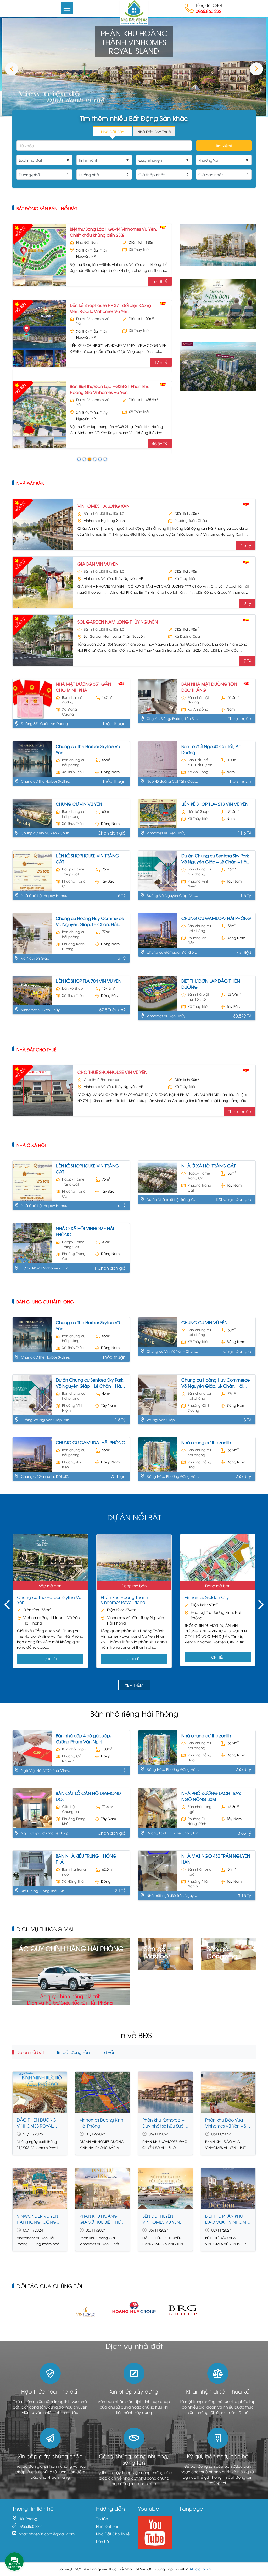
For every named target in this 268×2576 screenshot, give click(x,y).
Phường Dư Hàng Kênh (197, 1821)
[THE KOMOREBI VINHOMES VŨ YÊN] (218, 303)
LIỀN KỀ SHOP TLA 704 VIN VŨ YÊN (89, 981)
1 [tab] (79, 459)
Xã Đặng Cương (69, 712)
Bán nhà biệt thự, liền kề (94, 245)
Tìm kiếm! (224, 146)
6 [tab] (105, 459)
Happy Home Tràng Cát (73, 872)
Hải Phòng (28, 2518)
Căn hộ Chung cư (70, 1809)
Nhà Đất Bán (30, 483)
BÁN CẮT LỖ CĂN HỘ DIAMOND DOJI (88, 1796)
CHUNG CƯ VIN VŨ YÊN (79, 804)
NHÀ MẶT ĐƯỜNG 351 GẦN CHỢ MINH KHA (83, 687)
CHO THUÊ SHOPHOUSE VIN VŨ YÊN (112, 1072)
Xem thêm (134, 1685)
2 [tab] (84, 459)
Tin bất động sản (73, 2052)
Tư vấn (109, 2052)
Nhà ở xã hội (31, 1145)
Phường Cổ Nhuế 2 (72, 1758)
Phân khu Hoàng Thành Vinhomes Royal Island (124, 1600)
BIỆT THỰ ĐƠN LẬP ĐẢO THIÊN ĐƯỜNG (211, 984)
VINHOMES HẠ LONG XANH (105, 506)
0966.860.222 (209, 11)
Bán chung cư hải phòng (74, 762)
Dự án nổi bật (30, 2052)
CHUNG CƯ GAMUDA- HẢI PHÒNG (216, 918)
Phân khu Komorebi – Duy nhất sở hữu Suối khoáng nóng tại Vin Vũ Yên (163, 2123)
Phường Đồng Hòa (199, 1464)
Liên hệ (102, 2541)
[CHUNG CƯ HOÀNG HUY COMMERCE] (218, 366)
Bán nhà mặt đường (73, 700)
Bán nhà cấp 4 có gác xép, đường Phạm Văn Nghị (83, 1738)
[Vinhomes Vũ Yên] (218, 244)
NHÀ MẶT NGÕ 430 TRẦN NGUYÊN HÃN (216, 1859)
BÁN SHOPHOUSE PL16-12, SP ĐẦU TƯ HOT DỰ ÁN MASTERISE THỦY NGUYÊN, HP (111, 394)
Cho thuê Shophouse (101, 1079)
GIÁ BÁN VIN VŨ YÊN (98, 564)
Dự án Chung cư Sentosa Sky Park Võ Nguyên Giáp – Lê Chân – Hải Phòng (215, 859)
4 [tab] (95, 459)
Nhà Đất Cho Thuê (37, 1049)
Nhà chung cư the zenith (206, 1442)
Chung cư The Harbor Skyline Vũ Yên (88, 749)
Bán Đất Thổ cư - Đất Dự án (200, 762)
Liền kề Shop (198, 811)
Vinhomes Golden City (207, 1597)
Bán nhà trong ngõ (200, 1809)
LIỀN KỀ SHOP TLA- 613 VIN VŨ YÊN (215, 804)
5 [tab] (100, 459)
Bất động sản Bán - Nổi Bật (47, 208)
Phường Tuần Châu (191, 520)
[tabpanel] (92, 336)
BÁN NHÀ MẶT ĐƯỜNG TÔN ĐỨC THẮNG (209, 687)
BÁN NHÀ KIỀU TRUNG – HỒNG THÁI (86, 1859)
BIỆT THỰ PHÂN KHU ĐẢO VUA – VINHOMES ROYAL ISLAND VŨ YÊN (228, 2219)
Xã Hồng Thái (73, 1881)
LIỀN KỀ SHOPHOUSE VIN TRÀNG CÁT (87, 859)
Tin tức (102, 2518)
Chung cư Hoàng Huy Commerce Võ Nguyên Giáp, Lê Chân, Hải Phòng (90, 921)
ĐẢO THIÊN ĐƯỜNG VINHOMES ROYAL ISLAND (37, 2123)
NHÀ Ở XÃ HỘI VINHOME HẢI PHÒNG (85, 1231)
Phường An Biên (197, 940)
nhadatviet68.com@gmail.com (47, 2534)
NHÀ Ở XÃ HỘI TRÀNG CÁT (208, 1166)
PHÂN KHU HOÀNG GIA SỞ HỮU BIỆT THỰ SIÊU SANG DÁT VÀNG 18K (102, 2219)
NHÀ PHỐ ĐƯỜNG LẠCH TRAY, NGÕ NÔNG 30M (211, 1796)
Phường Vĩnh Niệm (198, 884)
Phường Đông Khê (74, 1821)
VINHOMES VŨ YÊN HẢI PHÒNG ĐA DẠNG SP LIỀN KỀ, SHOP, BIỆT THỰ (112, 232)
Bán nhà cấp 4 (74, 1749)
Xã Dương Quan (188, 636)
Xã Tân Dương (141, 417)
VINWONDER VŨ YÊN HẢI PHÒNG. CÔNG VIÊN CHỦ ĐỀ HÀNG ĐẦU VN (37, 2219)
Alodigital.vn (200, 2569)
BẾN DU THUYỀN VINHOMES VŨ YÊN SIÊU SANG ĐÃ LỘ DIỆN (165, 2219)
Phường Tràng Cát (74, 884)
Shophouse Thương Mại (92, 407)
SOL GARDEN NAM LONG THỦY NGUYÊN (118, 622)
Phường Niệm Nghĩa (199, 1884)
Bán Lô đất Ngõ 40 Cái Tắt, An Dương (211, 749)
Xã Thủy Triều (140, 254)
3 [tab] (90, 459)
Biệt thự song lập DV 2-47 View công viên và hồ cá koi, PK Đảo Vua (114, 313)
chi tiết (50, 1659)
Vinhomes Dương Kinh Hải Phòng (101, 2123)
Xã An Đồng (198, 709)
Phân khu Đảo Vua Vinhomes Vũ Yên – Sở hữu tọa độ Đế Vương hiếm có (227, 2123)
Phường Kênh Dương (73, 946)
